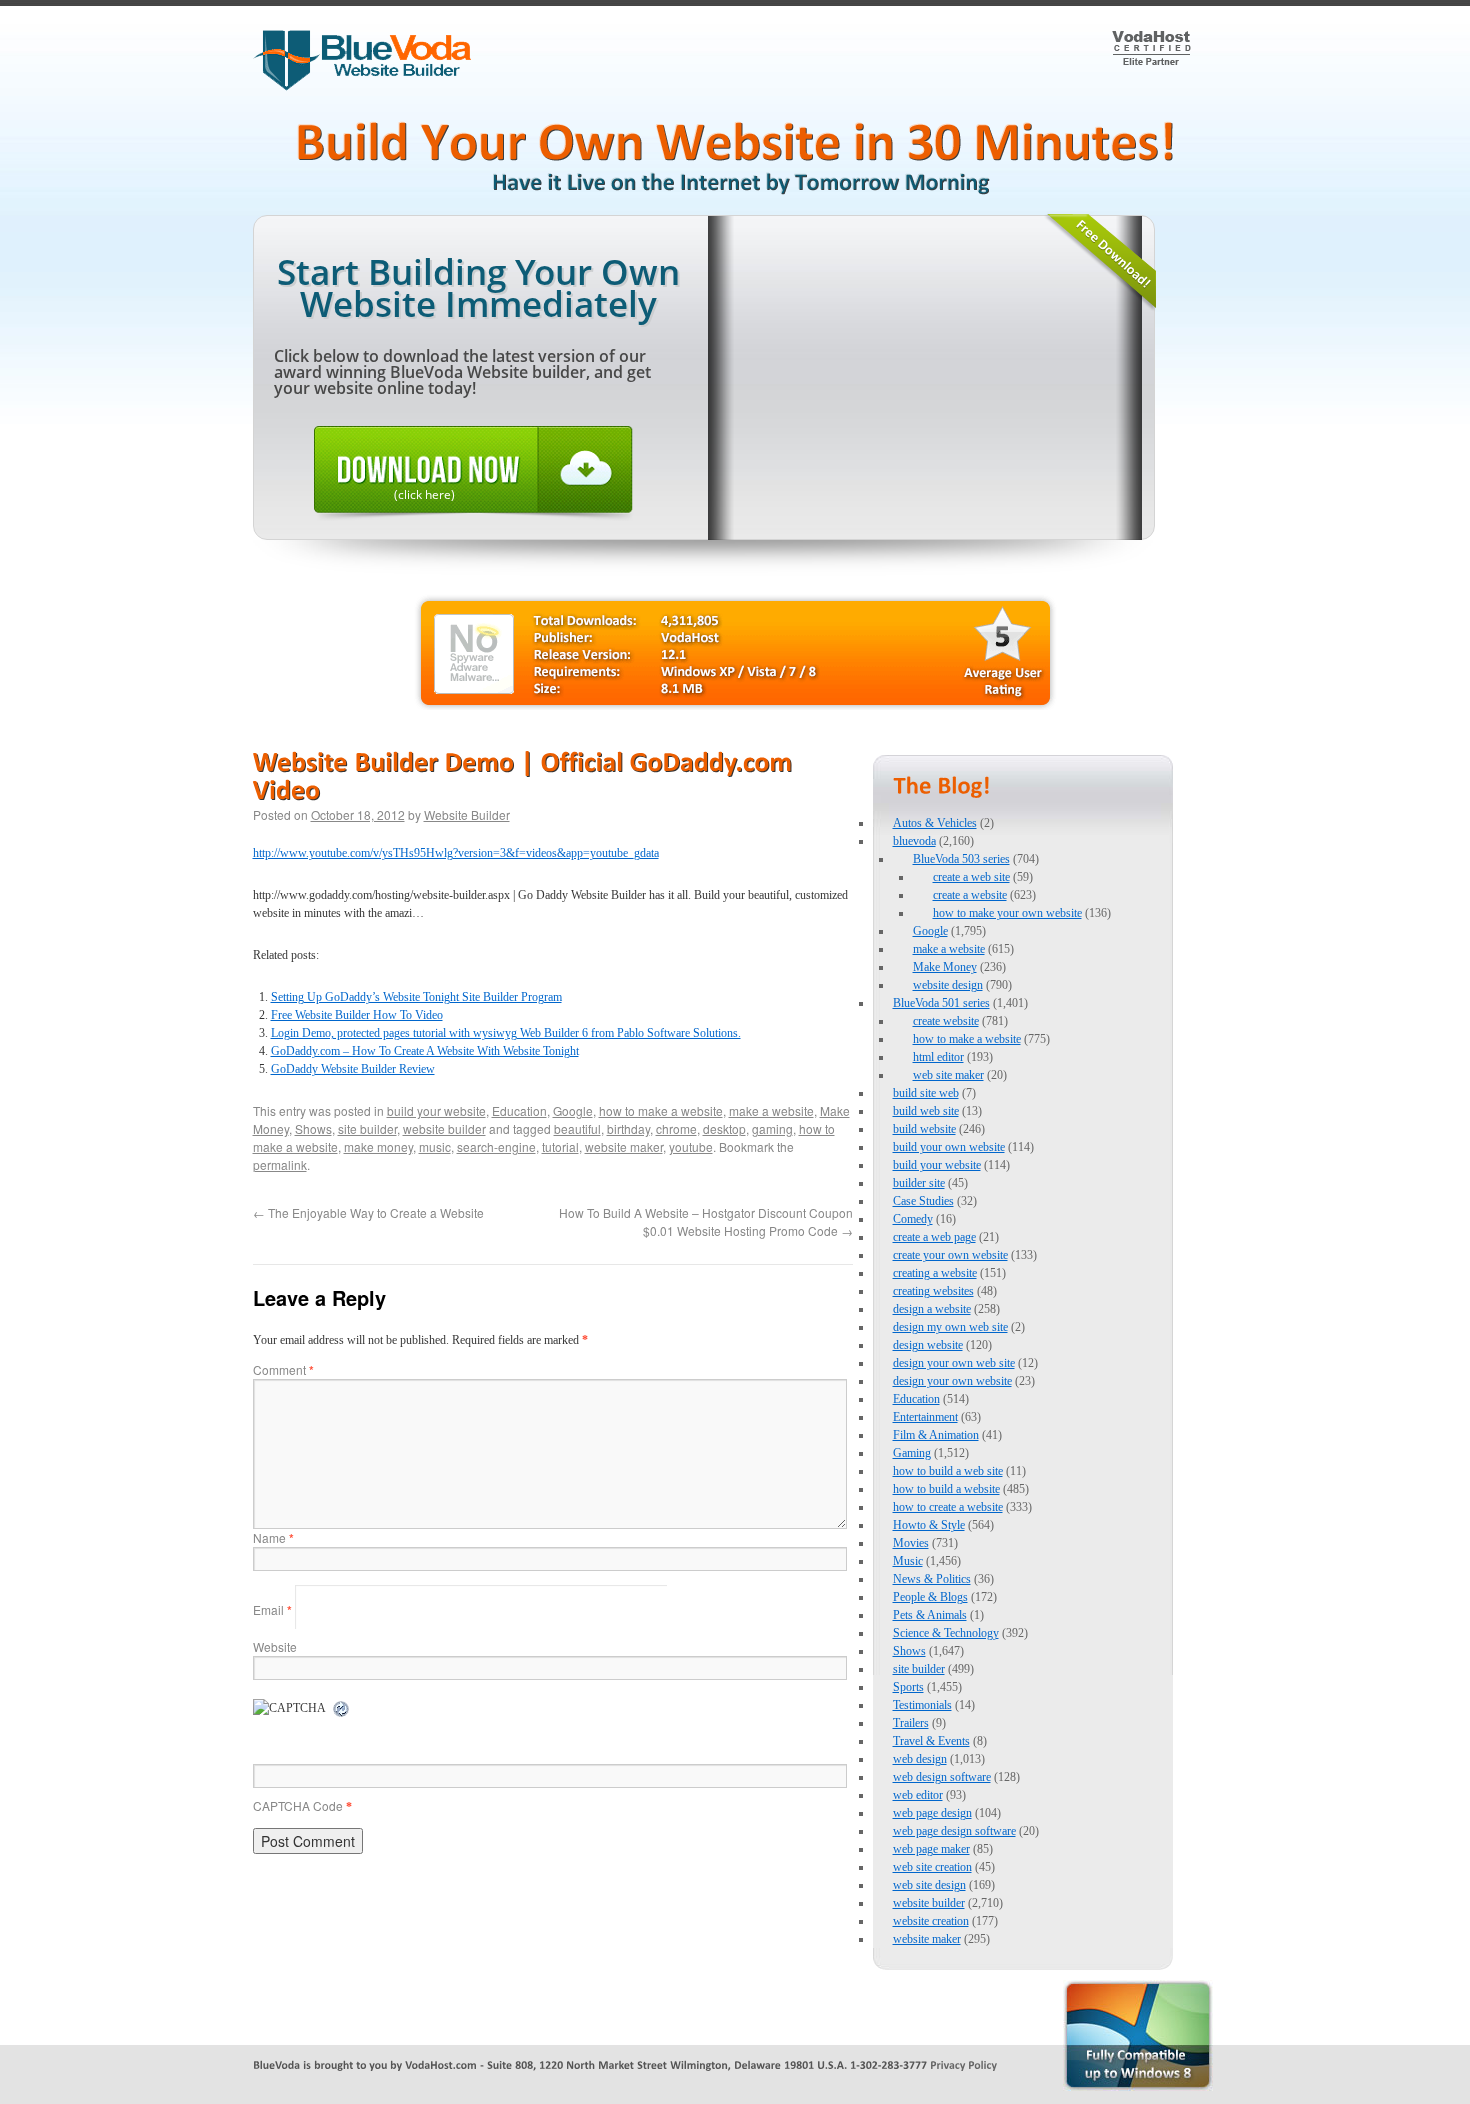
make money (378, 1146)
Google (573, 1110)
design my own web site (950, 1327)
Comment (283, 1369)
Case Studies (923, 1201)
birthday (628, 1128)
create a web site (971, 877)
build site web (926, 1093)
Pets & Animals (930, 1615)
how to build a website (946, 1489)
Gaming (912, 1453)
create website (946, 1021)
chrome (676, 1128)
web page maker (931, 1849)
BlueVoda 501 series (941, 1003)
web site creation (932, 1867)
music (435, 1146)
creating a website (935, 1273)
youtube (691, 1146)
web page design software (954, 1831)
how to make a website (661, 1110)
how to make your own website (1007, 913)
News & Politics (932, 1579)
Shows (313, 1128)
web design (920, 1759)
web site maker (948, 1075)
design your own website (952, 1381)
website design (948, 985)
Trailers (911, 1723)
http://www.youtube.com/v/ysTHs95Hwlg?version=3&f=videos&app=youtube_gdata (456, 853)
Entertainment (925, 1417)
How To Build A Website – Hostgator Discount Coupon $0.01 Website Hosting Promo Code (706, 1221)
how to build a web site (948, 1471)
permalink (280, 1164)
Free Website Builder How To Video (357, 1015)
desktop (724, 1128)
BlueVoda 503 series (961, 859)
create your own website (950, 1255)
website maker (624, 1146)
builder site (919, 1183)
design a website (932, 1309)
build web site (926, 1111)
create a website (970, 895)
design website (928, 1345)
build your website (436, 1110)
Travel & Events (931, 1741)
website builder (444, 1128)
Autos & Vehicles (935, 823)
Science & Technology (946, 1633)
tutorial (560, 1146)
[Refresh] (342, 1710)
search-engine (496, 1146)
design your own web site (954, 1363)
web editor (918, 1795)
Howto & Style (929, 1525)
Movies (911, 1543)
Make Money (945, 967)
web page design (932, 1813)
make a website (771, 1110)
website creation (931, 1921)
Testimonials (922, 1705)
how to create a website (948, 1507)
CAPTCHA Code (298, 1805)
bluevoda (914, 841)
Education (519, 1110)
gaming (772, 1128)
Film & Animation (936, 1435)
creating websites (933, 1291)
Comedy (913, 1219)
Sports (908, 1687)
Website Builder (467, 814)
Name (273, 1537)
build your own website (949, 1147)
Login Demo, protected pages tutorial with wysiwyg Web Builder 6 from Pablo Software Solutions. (506, 1033)
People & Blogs (930, 1597)
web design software (942, 1777)
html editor (938, 1057)
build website (924, 1129)
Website (275, 1646)
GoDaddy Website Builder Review (353, 1069)
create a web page (934, 1237)
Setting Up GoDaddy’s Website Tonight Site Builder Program (416, 997)
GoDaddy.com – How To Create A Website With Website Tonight (425, 1051)
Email (272, 1609)
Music (908, 1561)
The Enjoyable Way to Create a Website (368, 1212)
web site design (929, 1885)
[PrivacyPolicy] (963, 2064)
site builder (367, 1128)
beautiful (577, 1128)
